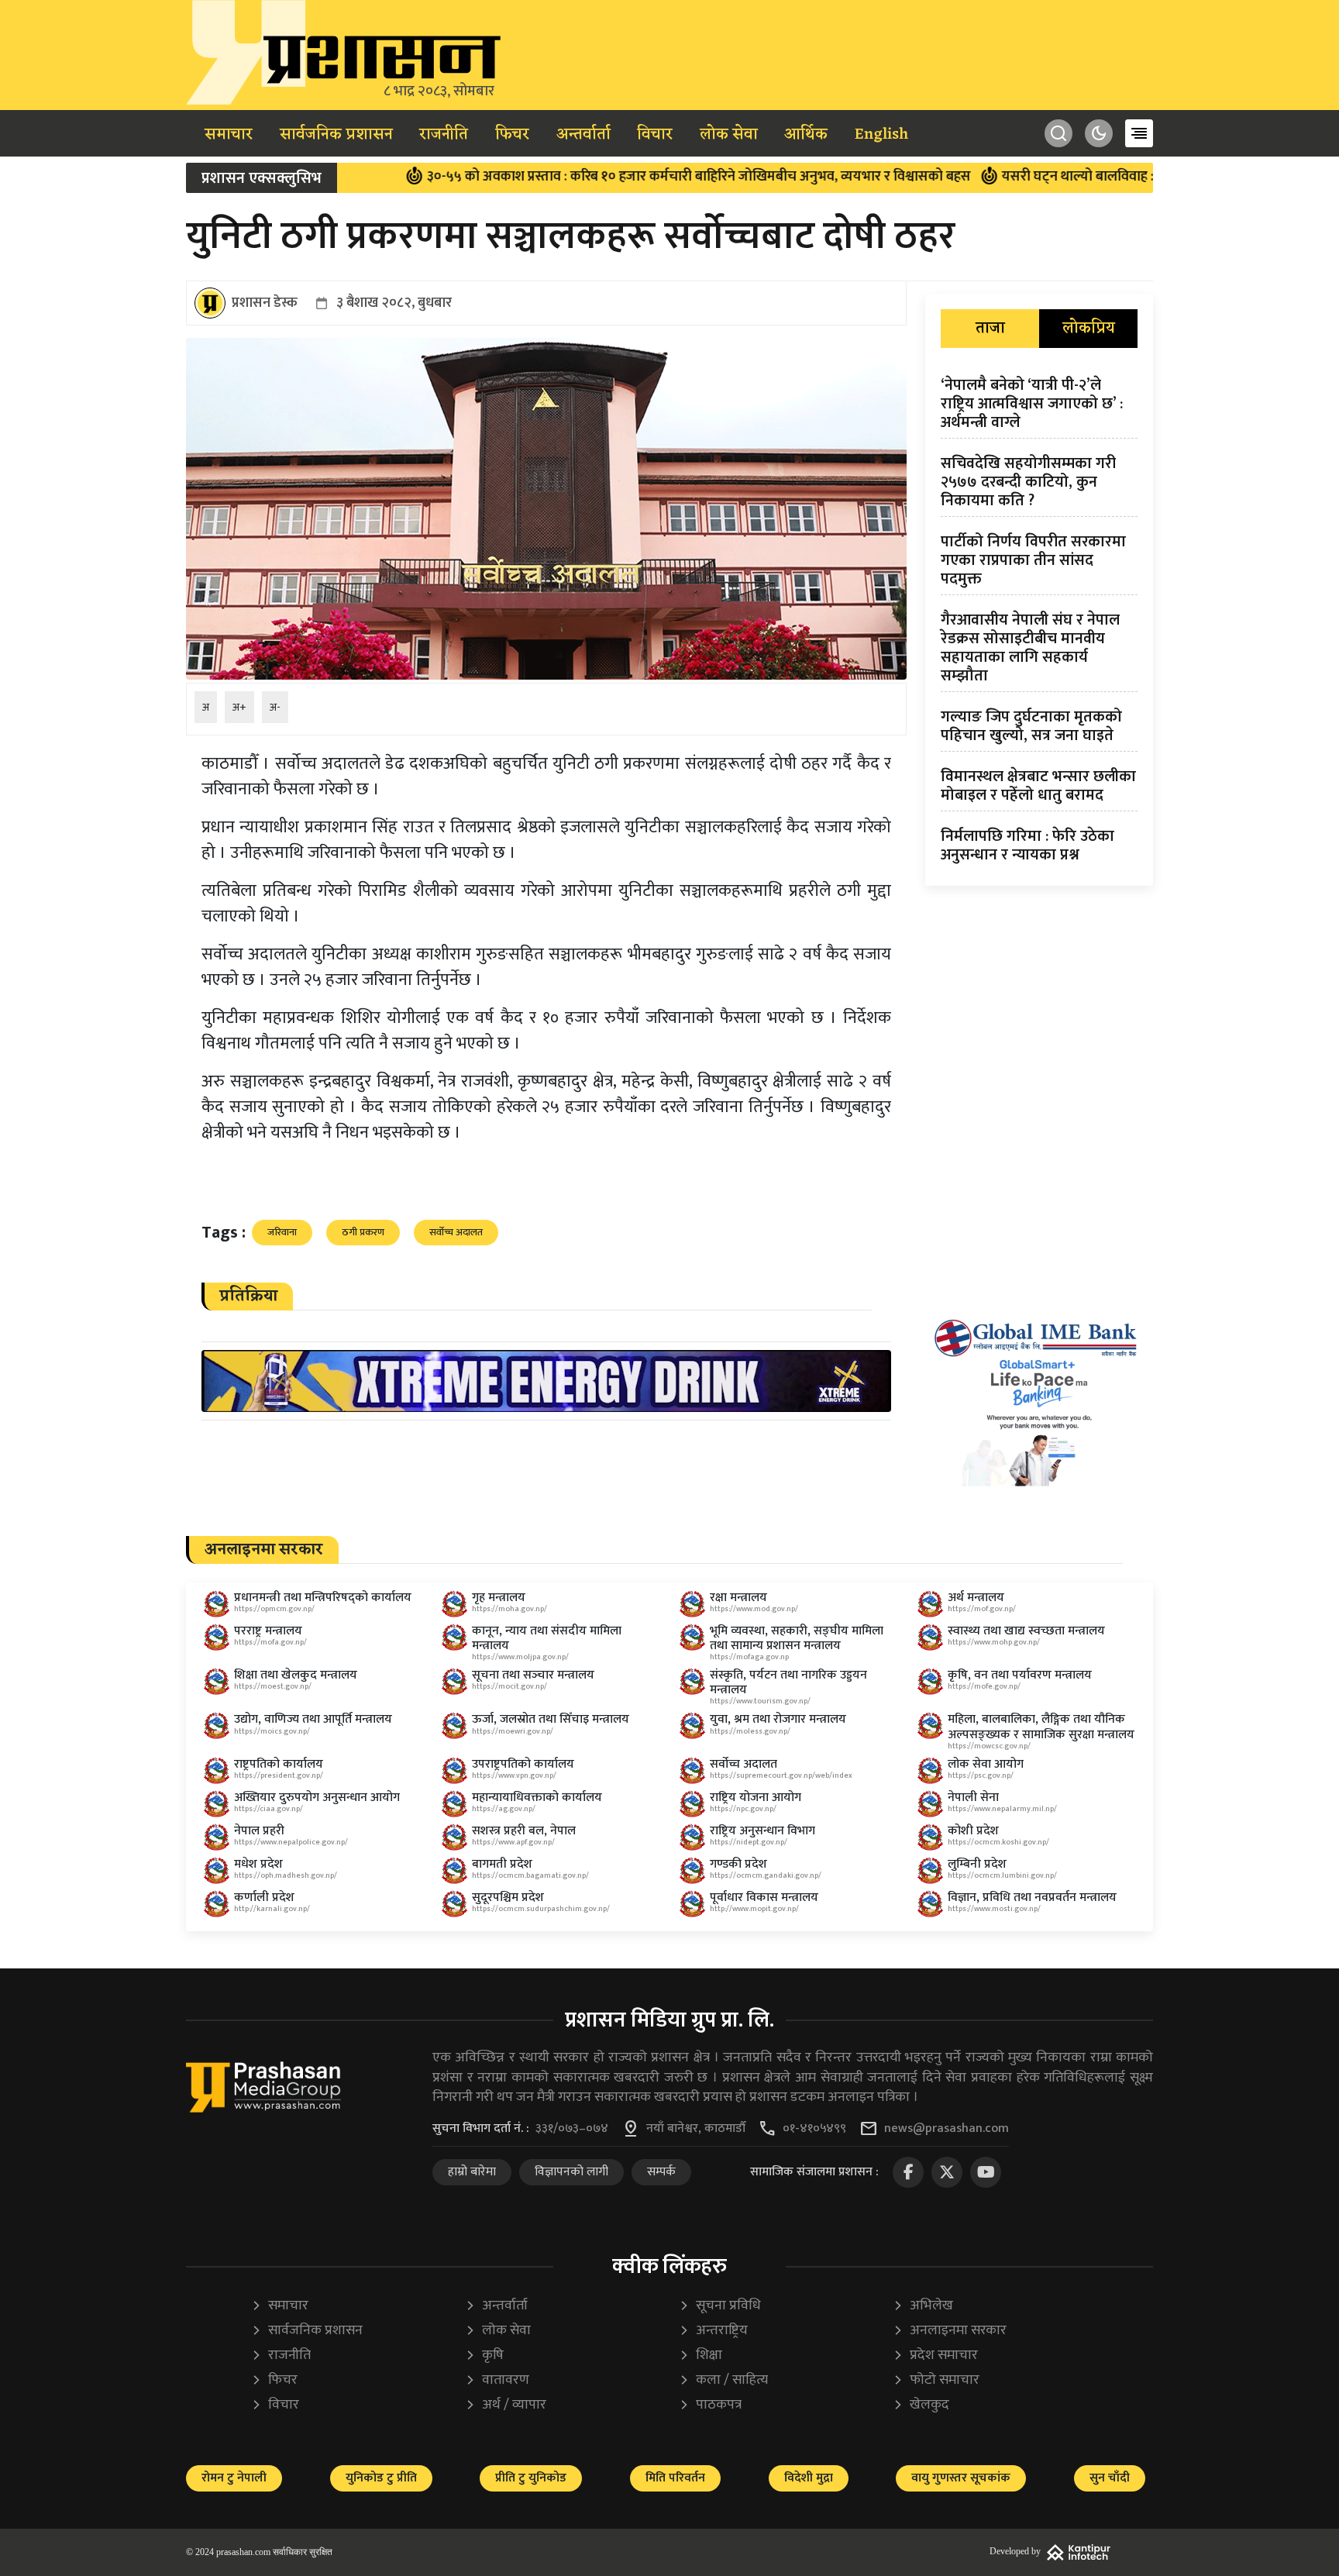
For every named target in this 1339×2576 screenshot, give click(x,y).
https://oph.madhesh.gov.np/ (286, 1875)
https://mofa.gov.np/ (270, 1642)
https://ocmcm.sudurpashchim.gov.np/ (541, 1909)
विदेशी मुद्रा (809, 2478)
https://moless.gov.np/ (750, 1731)
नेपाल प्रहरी (259, 1831)
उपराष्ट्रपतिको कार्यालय (523, 1764)
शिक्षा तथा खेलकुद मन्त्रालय (296, 1675)
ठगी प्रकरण (363, 1232)
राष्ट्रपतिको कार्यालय (279, 1764)
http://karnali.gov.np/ (272, 1909)
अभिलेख (923, 2306)
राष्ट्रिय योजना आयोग (756, 1798)
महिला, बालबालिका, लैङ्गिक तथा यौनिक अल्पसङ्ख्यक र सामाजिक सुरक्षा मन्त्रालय (1041, 1727)
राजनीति (444, 135)
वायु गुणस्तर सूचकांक (961, 2478)
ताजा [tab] (990, 329)
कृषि (484, 2356)
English (881, 135)
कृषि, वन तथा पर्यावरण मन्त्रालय (1020, 1675)
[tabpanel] (1039, 623)
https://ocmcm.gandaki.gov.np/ (766, 1875)
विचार (655, 135)
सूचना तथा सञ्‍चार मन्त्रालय (533, 1675)
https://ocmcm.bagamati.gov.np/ (530, 1875)
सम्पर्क (661, 2172)
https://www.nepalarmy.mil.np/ (1002, 1809)
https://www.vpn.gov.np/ (514, 1775)
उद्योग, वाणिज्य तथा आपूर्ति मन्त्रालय (313, 1719)
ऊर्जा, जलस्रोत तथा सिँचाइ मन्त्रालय (551, 1719)
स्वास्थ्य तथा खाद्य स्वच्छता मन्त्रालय (1026, 1631)
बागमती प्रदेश (502, 1864)
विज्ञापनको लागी (571, 2172)
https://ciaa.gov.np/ (268, 1809)
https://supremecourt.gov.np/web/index (781, 1775)
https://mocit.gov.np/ (509, 1686)
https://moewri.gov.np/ (513, 1731)
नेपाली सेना (973, 1798)
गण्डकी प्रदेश (738, 1864)
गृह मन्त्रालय (499, 1598)
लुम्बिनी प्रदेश (977, 1864)
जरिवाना (282, 1232)
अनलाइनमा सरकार (950, 2331)
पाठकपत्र (710, 2405)
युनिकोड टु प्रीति (381, 2478)
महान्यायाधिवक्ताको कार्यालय (537, 1798)
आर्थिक (806, 135)
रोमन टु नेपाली (234, 2478)
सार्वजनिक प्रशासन (336, 135)
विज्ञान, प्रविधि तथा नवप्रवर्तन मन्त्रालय (1032, 1898)
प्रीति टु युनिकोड (531, 2478)
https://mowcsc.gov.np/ (989, 1746)
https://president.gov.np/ (279, 1775)
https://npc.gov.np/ (743, 1809)
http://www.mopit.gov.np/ (754, 1909)
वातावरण (497, 2380)
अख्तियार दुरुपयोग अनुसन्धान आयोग (317, 1798)
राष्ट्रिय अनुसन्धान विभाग (762, 1831)
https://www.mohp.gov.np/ (994, 1642)
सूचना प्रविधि (720, 2306)
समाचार (229, 135)
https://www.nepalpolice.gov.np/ (291, 1842)
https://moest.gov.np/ (273, 1686)
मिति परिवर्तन (675, 2478)
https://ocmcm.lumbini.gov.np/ (1002, 1875)
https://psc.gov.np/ (981, 1775)
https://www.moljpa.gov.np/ (520, 1657)
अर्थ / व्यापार (506, 2405)
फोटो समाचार (936, 2380)
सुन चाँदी (1110, 2478)
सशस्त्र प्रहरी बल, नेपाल (524, 1831)
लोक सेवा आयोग (986, 1764)
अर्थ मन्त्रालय (976, 1598)
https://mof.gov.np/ (982, 1609)
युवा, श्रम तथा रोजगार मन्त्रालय (778, 1719)
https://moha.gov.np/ (509, 1609)
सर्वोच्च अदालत (456, 1232)
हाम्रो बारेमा (472, 2172)
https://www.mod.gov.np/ (754, 1609)
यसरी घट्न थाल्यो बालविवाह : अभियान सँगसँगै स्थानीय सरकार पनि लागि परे (1112, 177)
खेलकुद (921, 2405)
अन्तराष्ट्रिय (713, 2331)
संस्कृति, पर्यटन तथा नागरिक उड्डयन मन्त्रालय (788, 1682)
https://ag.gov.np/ (504, 1809)
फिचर (512, 135)
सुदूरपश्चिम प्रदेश (508, 1898)
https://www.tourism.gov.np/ (760, 1701)
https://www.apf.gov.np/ (513, 1842)
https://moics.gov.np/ (272, 1731)
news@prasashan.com (947, 2129)
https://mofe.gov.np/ (984, 1686)
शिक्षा (700, 2356)
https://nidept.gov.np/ (749, 1842)
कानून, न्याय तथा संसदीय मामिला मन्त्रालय (547, 1638)
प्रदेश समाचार (935, 2356)
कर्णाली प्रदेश (264, 1898)
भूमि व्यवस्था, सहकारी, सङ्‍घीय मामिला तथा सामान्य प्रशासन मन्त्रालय (797, 1638)
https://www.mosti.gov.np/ (994, 1909)
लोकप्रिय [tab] (1089, 329)
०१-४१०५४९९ (814, 2129)
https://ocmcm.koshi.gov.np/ (998, 1842)
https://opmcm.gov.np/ (274, 1609)
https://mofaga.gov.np (749, 1657)
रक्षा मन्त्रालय (738, 1598)
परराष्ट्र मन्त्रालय (268, 1631)
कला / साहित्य (723, 2380)
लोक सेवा (729, 135)
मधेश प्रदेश (258, 1864)
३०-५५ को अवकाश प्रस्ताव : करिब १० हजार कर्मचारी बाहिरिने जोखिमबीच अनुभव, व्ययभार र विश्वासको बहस (612, 177)
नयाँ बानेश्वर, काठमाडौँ (696, 2129)
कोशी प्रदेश (973, 1831)
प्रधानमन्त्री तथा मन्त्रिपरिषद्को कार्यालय (323, 1598)
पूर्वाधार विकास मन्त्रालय (764, 1898)
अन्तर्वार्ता (583, 135)
